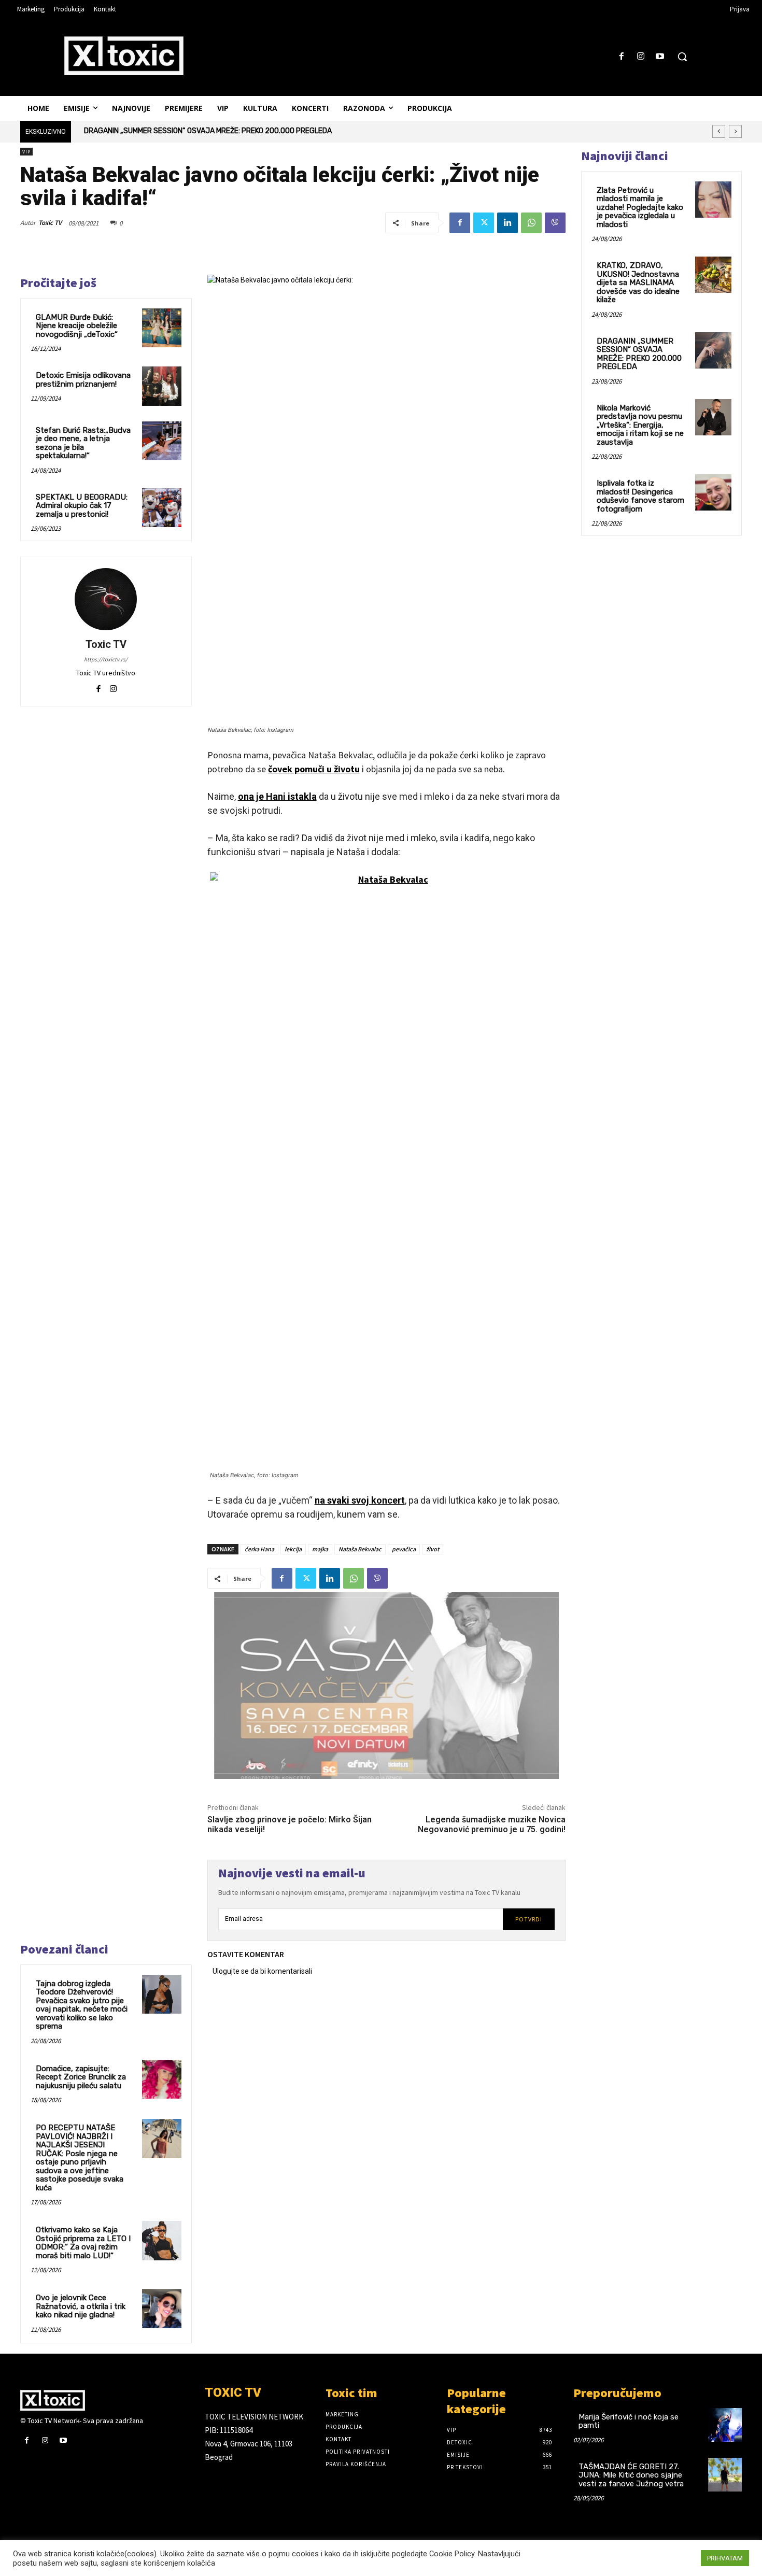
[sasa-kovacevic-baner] (386, 1686)
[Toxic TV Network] (105, 2400)
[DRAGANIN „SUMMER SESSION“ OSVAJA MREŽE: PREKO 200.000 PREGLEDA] (713, 350)
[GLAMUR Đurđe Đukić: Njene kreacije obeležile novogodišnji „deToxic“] (162, 328)
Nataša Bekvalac (360, 1549)
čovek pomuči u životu (314, 769)
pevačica (404, 1549)
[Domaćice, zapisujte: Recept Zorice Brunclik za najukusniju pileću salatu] (162, 2079)
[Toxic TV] (106, 599)
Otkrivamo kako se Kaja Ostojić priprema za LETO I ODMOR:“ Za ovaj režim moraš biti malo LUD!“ (83, 2243)
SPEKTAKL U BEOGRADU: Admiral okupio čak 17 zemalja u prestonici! (82, 506)
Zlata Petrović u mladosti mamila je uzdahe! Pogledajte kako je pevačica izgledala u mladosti (640, 207)
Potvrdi (529, 1919)
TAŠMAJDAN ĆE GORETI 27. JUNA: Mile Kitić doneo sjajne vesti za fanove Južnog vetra (631, 2475)
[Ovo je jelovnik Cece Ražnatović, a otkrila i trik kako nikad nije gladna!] (162, 2309)
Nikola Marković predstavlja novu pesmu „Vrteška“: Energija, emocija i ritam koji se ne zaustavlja (242, 131)
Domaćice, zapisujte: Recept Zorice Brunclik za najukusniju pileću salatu (81, 2077)
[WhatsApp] (531, 223)
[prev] (719, 131)
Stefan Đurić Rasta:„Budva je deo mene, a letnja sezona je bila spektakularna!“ (83, 443)
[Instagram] (641, 57)
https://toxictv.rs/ (106, 659)
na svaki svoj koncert (360, 1500)
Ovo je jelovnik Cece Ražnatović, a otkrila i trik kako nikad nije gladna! (81, 2306)
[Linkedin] (507, 223)
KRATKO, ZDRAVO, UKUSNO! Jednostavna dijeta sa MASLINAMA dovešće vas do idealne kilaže (638, 282)
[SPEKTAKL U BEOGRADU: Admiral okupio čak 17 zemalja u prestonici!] (162, 508)
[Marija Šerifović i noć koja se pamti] (725, 2425)
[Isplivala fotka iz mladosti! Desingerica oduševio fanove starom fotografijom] (713, 492)
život (433, 1549)
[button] (682, 56)
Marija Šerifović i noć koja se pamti (629, 2421)
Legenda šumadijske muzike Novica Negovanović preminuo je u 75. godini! (492, 1824)
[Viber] (555, 223)
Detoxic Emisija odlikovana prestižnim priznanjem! (83, 380)
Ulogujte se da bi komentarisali (262, 1971)
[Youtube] (660, 57)
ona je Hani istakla (277, 796)
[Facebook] (621, 57)
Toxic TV (50, 223)
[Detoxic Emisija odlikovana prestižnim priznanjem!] (162, 386)
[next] (735, 131)
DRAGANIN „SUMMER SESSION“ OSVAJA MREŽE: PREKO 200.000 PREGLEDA (639, 354)
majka (320, 1549)
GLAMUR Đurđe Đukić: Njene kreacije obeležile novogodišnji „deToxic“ (77, 326)
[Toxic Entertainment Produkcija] (124, 55)
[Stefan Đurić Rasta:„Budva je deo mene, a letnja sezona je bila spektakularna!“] (162, 441)
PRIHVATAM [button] (725, 2558)
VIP (26, 152)
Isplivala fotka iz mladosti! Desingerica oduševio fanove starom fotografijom (640, 496)
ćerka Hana (259, 1549)
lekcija (293, 1549)
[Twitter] (484, 223)
